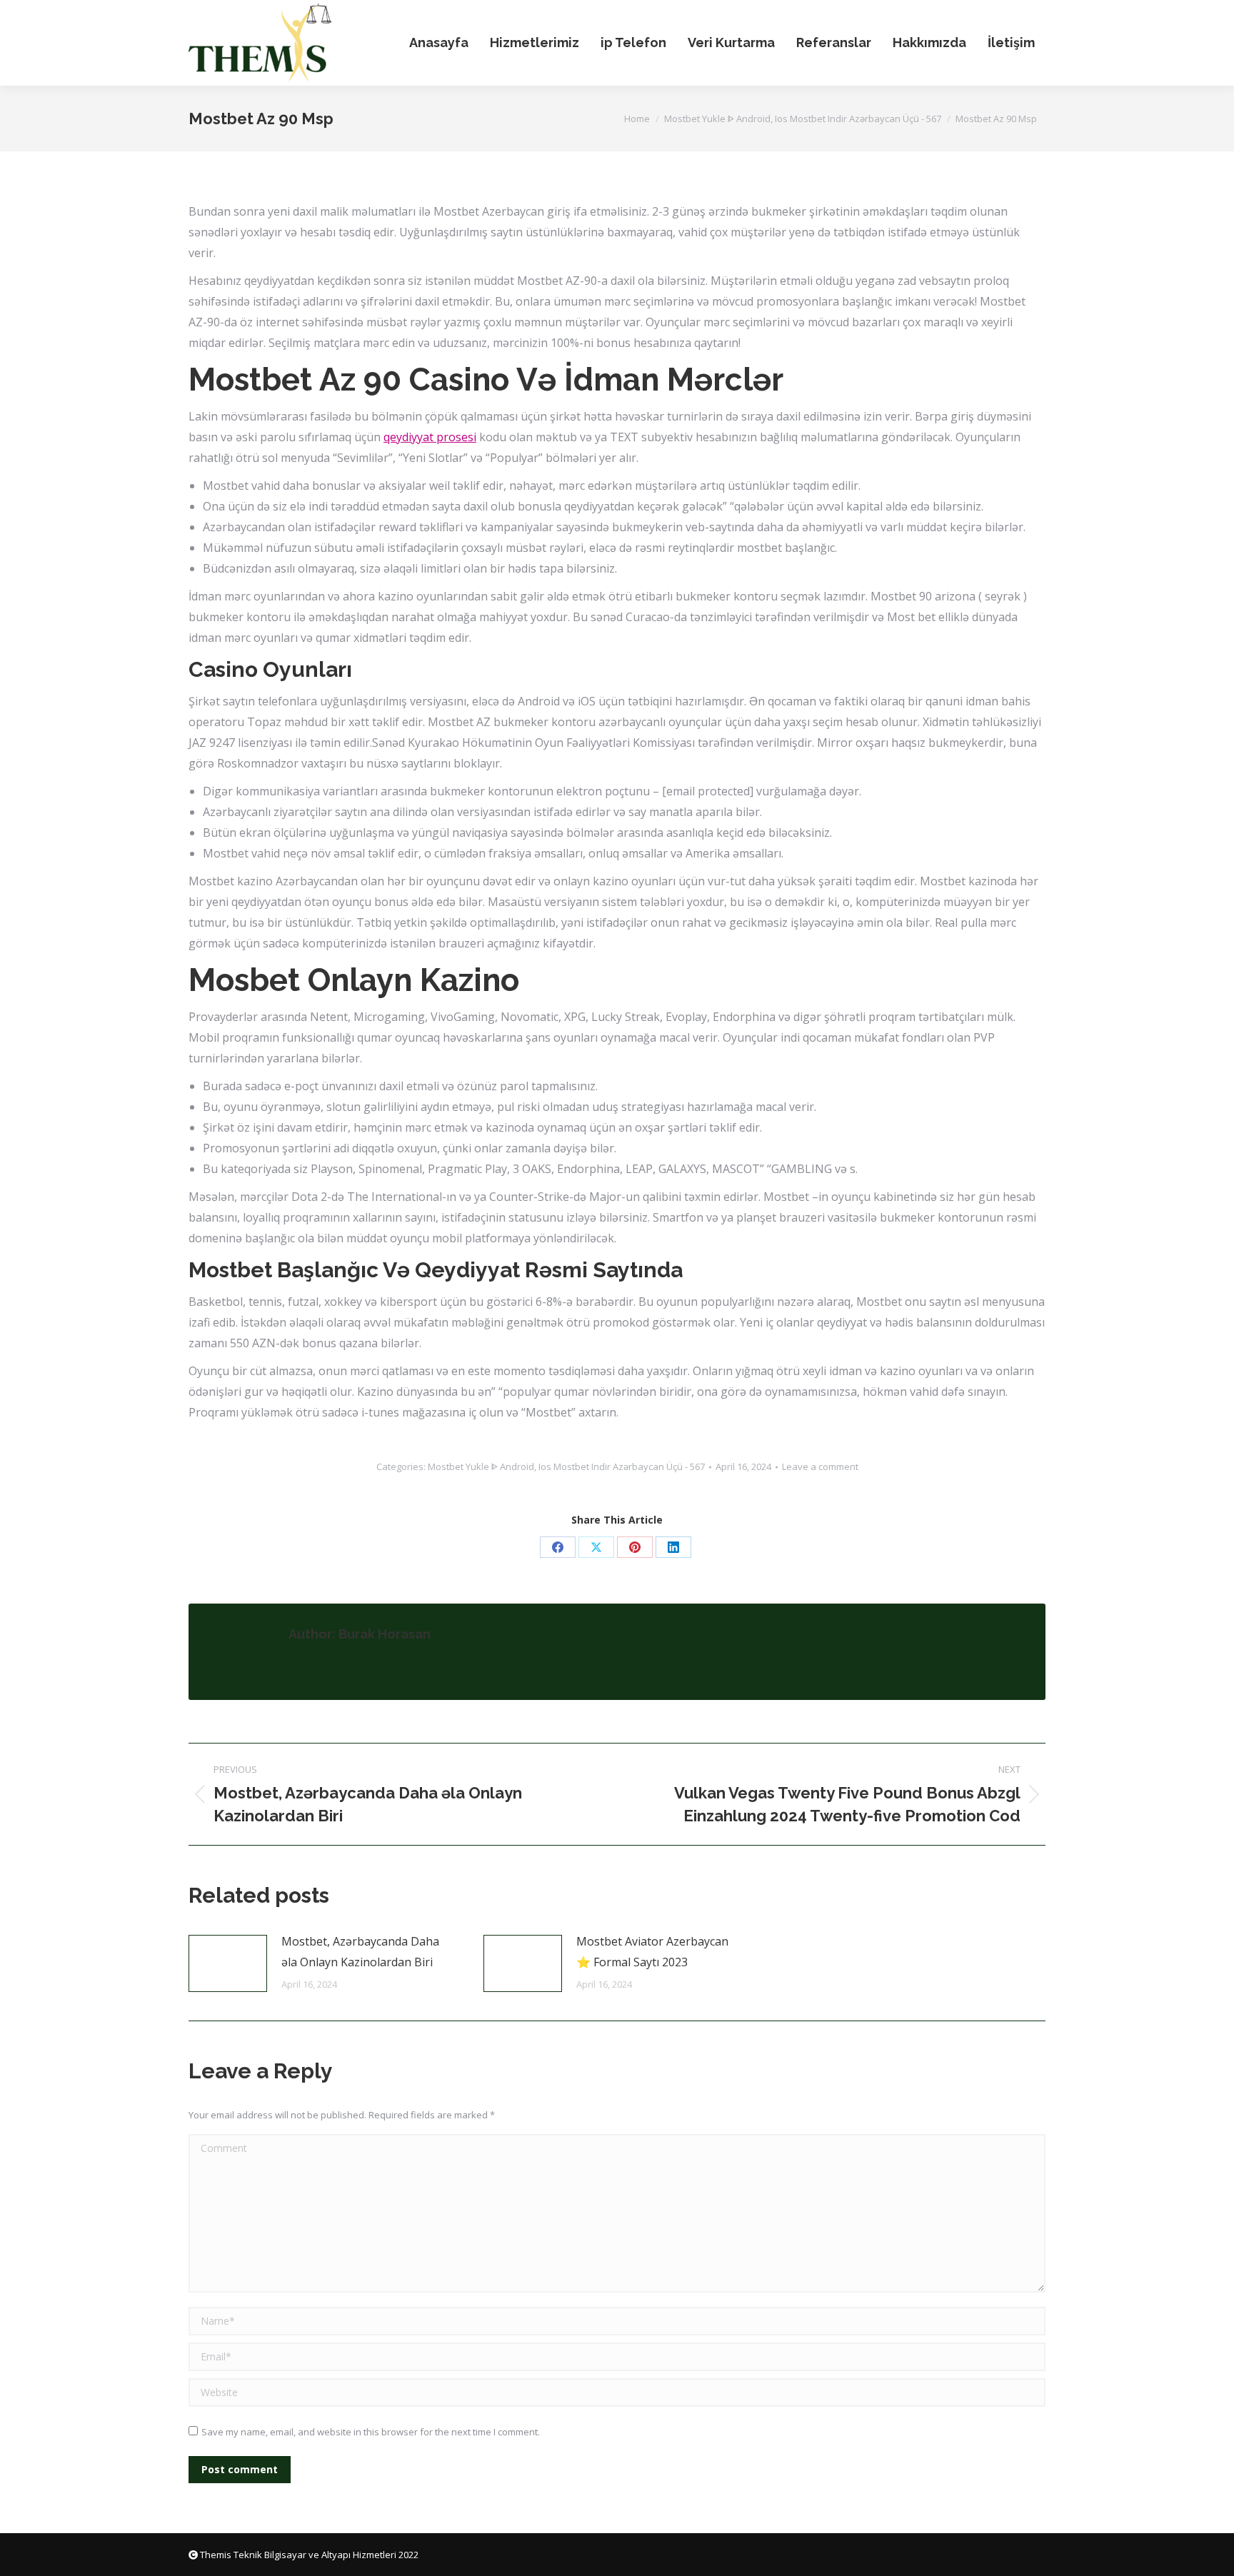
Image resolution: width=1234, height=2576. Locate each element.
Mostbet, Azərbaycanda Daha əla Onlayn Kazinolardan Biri (360, 1952)
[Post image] (228, 1963)
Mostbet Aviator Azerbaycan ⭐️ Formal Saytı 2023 (652, 1952)
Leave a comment (820, 1466)
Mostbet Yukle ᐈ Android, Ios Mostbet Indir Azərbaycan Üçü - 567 (566, 1466)
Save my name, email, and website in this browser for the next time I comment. (371, 2432)
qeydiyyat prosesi (430, 437)
